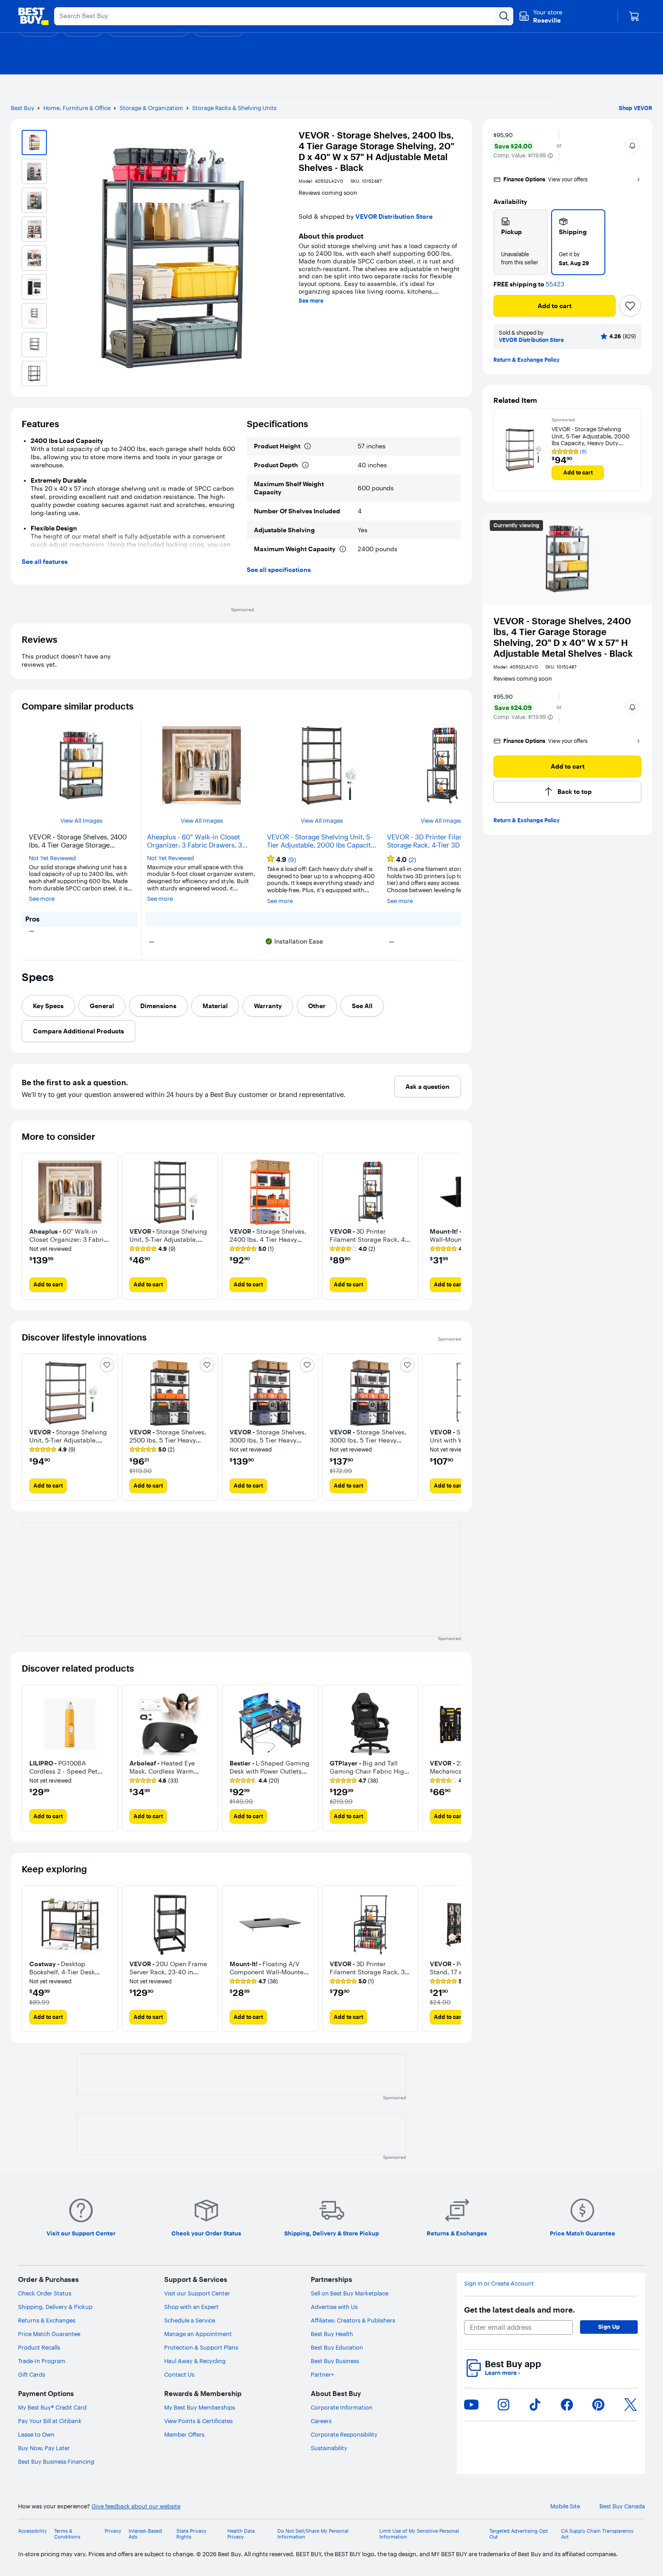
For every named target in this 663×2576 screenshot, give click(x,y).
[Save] (630, 306)
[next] (454, 1226)
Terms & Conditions (67, 2534)
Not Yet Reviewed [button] (52, 858)
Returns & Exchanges (47, 2320)
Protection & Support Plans (201, 2347)
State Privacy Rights (191, 2534)
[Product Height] (308, 446)
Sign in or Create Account (499, 2283)
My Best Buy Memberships (200, 2407)
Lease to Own (36, 2434)
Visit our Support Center (197, 2293)
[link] (152, 1249)
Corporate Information (342, 2407)
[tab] (48, 1006)
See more (311, 301)
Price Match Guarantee (49, 2334)
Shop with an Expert (191, 2307)
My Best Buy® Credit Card (52, 2407)
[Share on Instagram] (503, 2405)
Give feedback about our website (136, 2506)
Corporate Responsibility (344, 2434)
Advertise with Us (334, 2307)
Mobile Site (565, 2506)
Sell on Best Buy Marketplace (350, 2293)
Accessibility (32, 2531)
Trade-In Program (42, 2361)
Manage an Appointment (198, 2334)
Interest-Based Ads (145, 2534)
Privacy (113, 2531)
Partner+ (322, 2374)
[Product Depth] (305, 465)
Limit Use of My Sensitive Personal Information (419, 2534)
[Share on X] (631, 2405)
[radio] (520, 242)
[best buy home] (33, 16)
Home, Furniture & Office (77, 108)
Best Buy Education (337, 2347)
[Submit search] (504, 16)
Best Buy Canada (622, 2506)
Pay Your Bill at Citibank (50, 2421)
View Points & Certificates (198, 2421)
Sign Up (609, 2327)
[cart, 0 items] (634, 16)
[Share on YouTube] (471, 2405)
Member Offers (184, 2434)
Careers (321, 2421)
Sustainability (329, 2448)
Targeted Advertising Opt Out (519, 2534)
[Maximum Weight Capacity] (343, 549)
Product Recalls (39, 2347)
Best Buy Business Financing (56, 2461)
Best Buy (23, 108)
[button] (550, 156)
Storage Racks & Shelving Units (234, 108)
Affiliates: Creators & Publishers (353, 2320)
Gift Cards (32, 2374)
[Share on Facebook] (567, 2405)
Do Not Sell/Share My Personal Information (313, 2534)
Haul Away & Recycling (195, 2361)
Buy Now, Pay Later (44, 2448)
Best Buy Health (332, 2334)
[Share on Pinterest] (599, 2405)
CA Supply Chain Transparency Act (597, 2534)
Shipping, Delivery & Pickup (55, 2307)
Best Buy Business (335, 2361)
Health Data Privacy (241, 2534)
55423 (555, 284)
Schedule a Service (190, 2320)
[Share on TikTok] (535, 2405)
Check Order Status (45, 2293)
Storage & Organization (151, 108)
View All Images (81, 821)
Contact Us (179, 2374)
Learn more (502, 2373)
